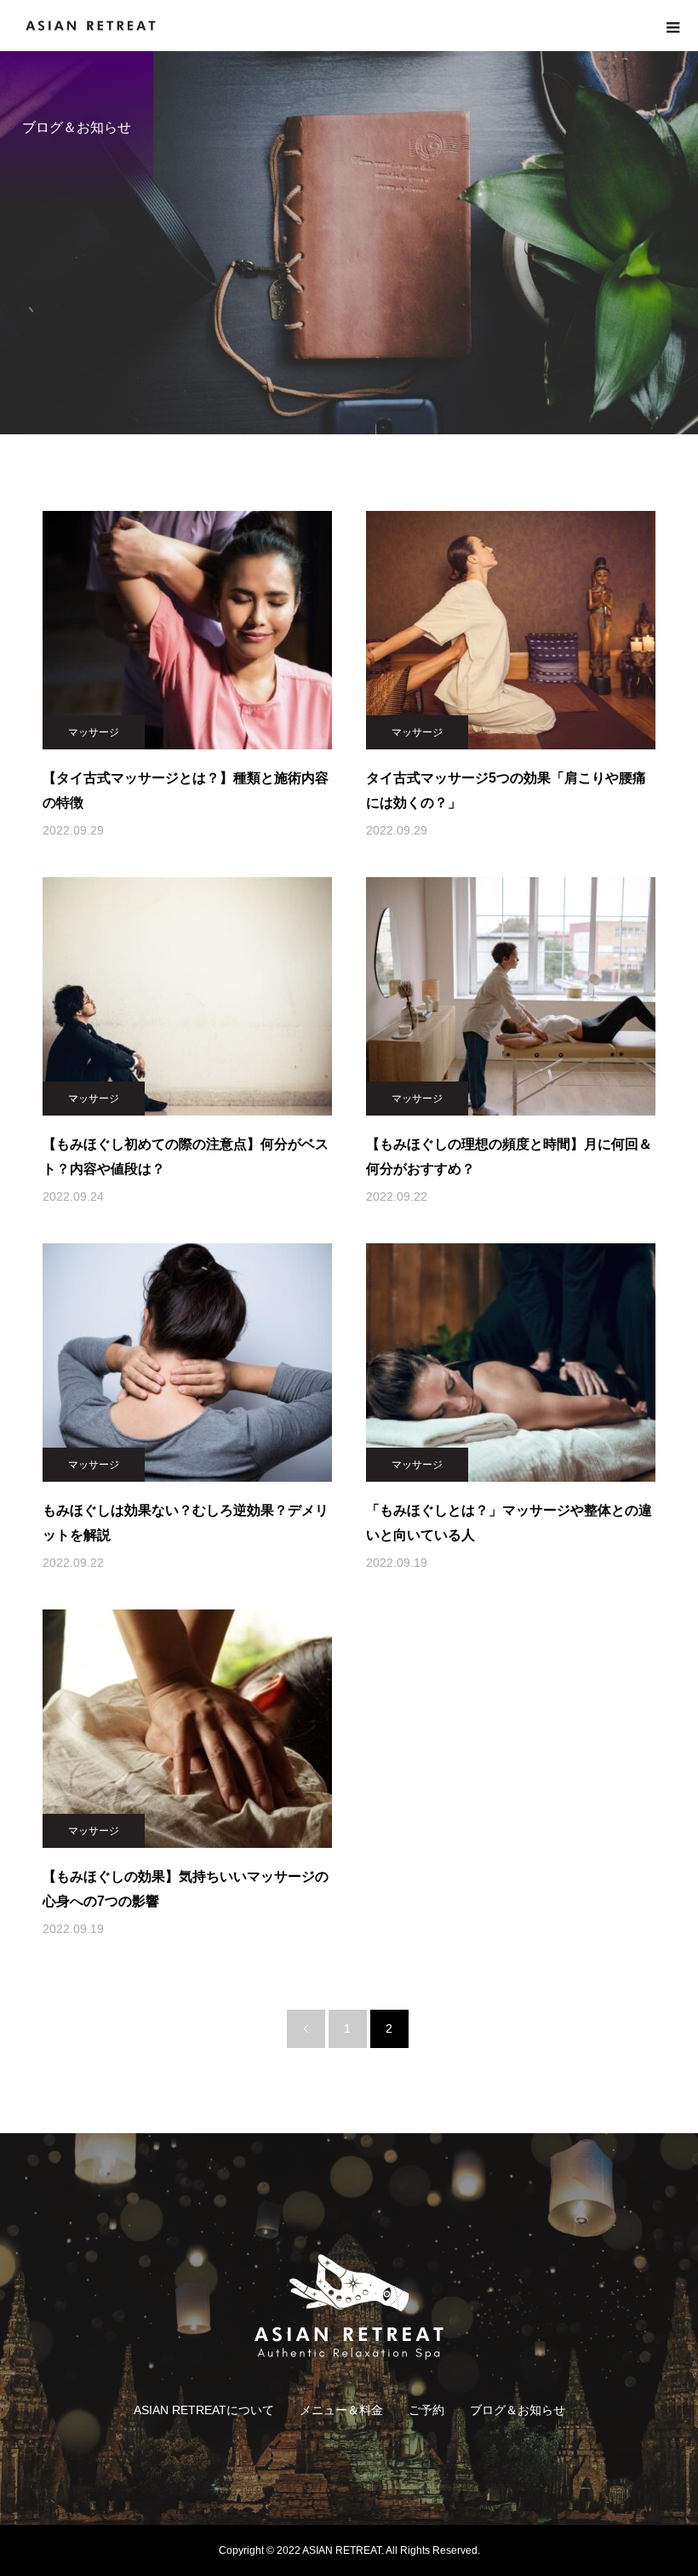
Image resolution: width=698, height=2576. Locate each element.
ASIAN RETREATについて (204, 2410)
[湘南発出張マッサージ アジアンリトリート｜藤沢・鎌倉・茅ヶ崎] (349, 2306)
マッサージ (94, 732)
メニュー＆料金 (341, 2410)
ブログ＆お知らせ (518, 2410)
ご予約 (426, 2410)
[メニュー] (672, 26)
